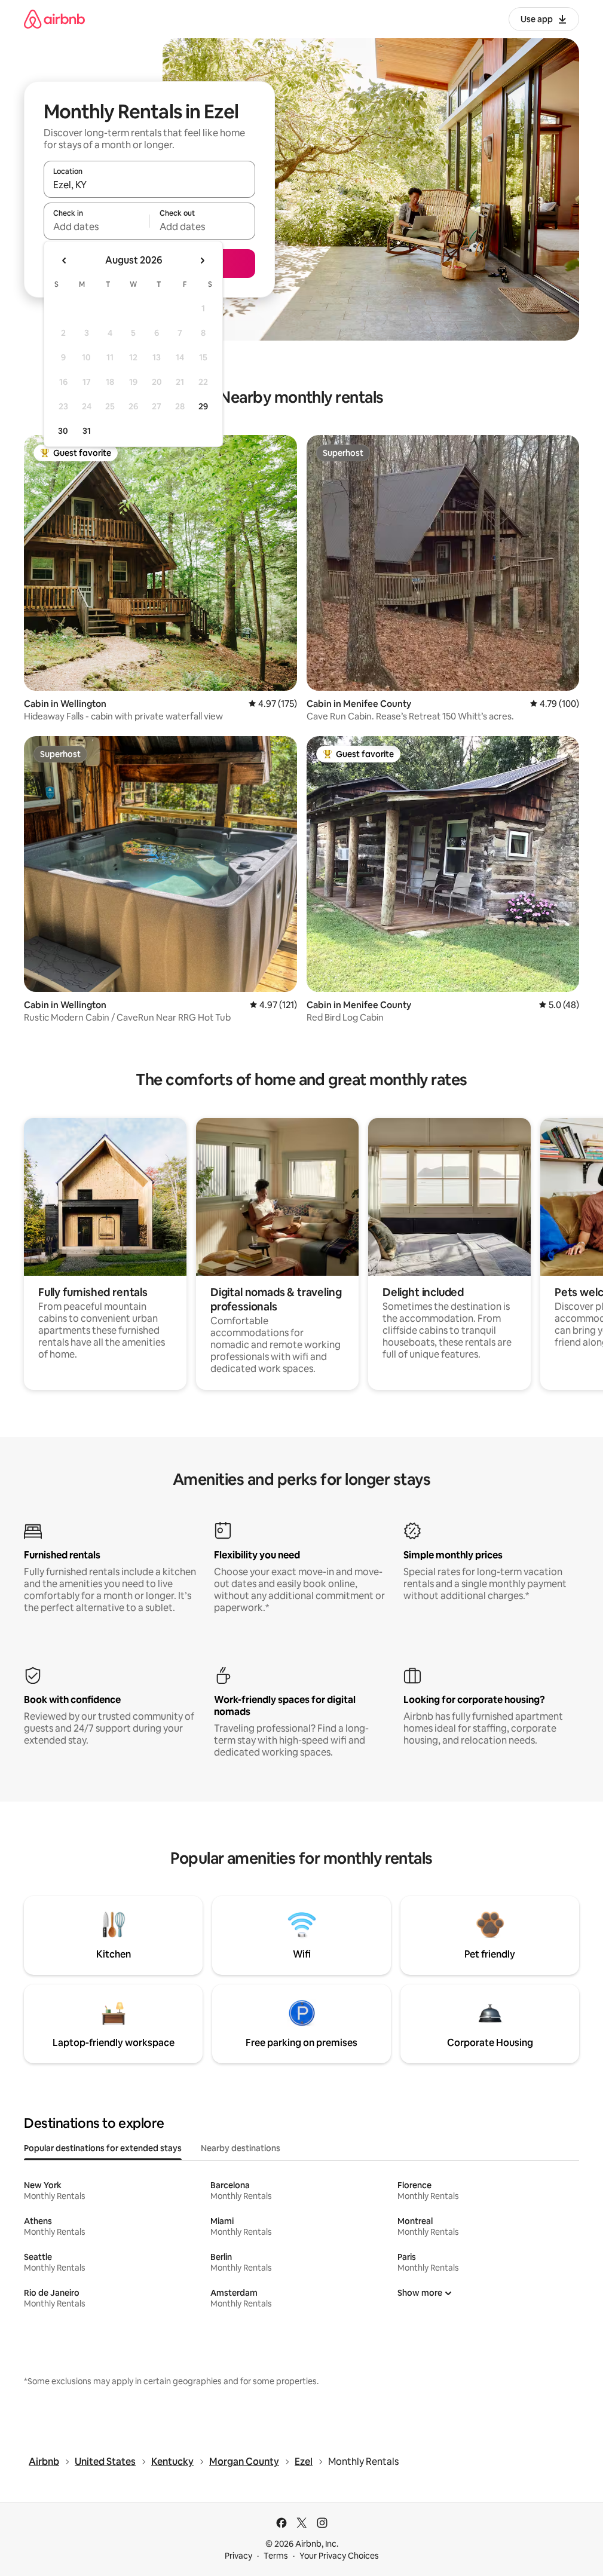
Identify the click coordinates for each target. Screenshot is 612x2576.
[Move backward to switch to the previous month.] (65, 261)
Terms (276, 2556)
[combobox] (149, 185)
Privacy (238, 2556)
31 (87, 431)
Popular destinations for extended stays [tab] (103, 2148)
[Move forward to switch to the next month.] (202, 261)
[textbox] (97, 226)
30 (63, 431)
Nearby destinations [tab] (241, 2148)
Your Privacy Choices (339, 2556)
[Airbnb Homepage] (54, 19)
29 (203, 406)
